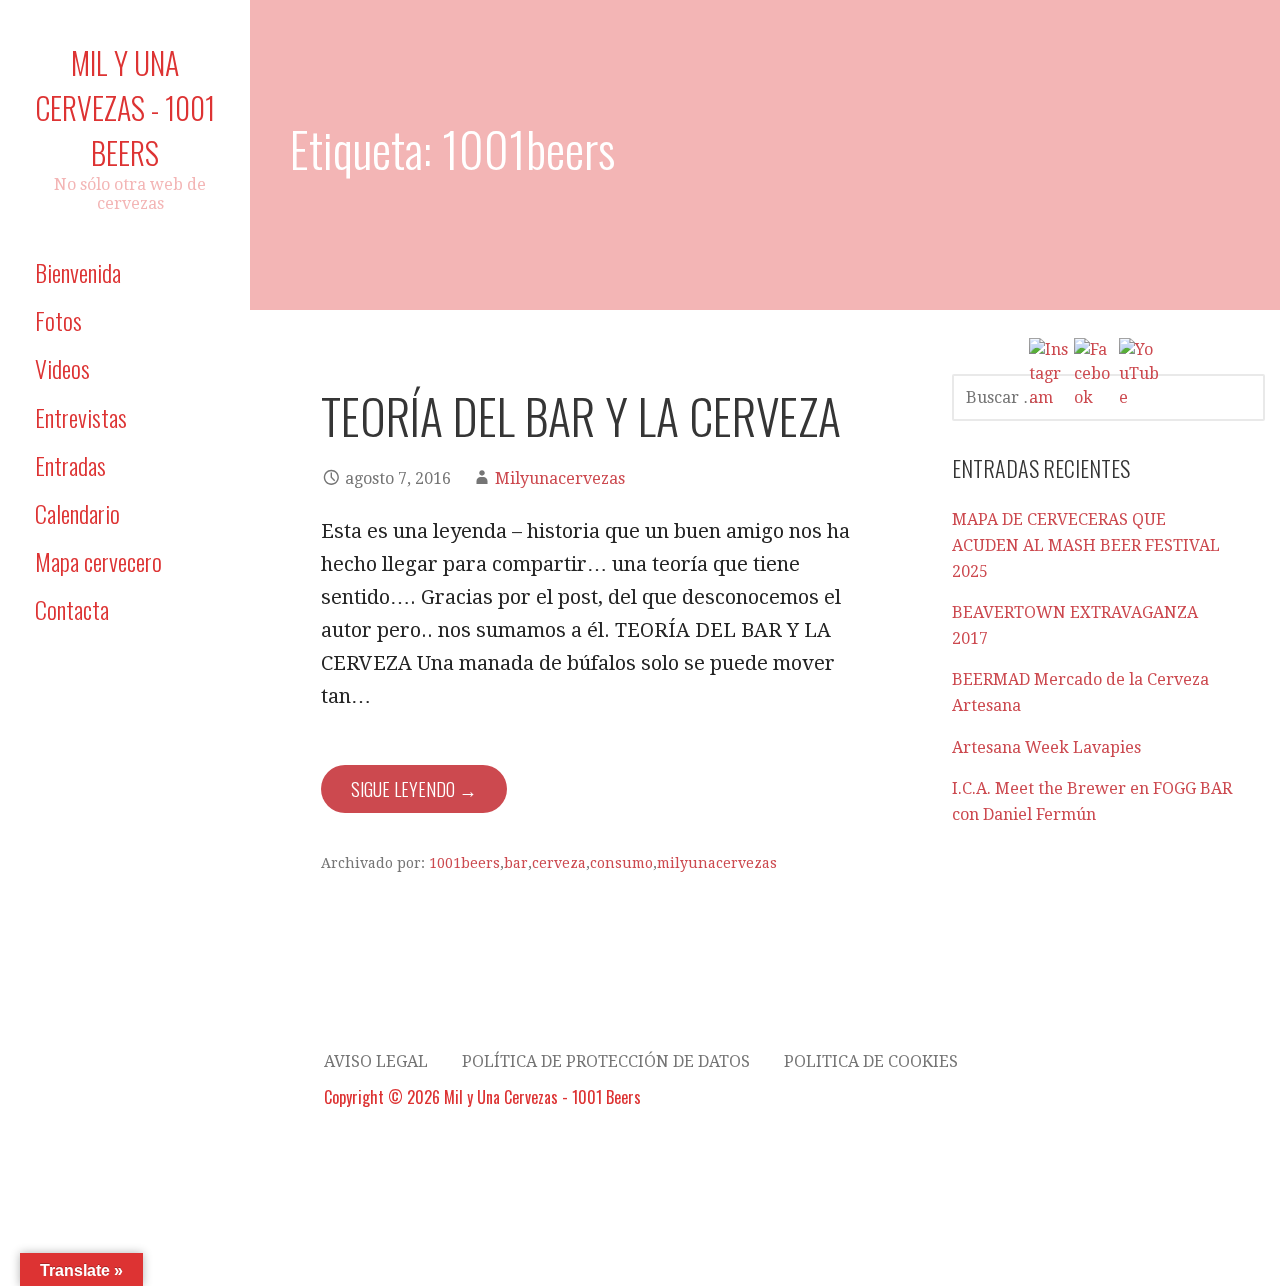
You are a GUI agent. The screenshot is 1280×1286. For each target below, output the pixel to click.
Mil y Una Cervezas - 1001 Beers (125, 107)
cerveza (559, 863)
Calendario (77, 513)
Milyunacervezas (560, 478)
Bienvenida (78, 272)
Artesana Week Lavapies (1046, 747)
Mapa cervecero (98, 561)
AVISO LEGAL (376, 1061)
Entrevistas (81, 417)
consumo (621, 863)
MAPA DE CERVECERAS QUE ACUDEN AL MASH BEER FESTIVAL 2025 (1086, 545)
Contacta (72, 609)
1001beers (464, 863)
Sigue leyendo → (414, 789)
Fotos (58, 320)
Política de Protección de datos (606, 1061)
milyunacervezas (717, 863)
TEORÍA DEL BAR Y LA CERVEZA (581, 415)
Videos (62, 368)
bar (516, 863)
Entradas (70, 465)
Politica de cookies (871, 1061)
